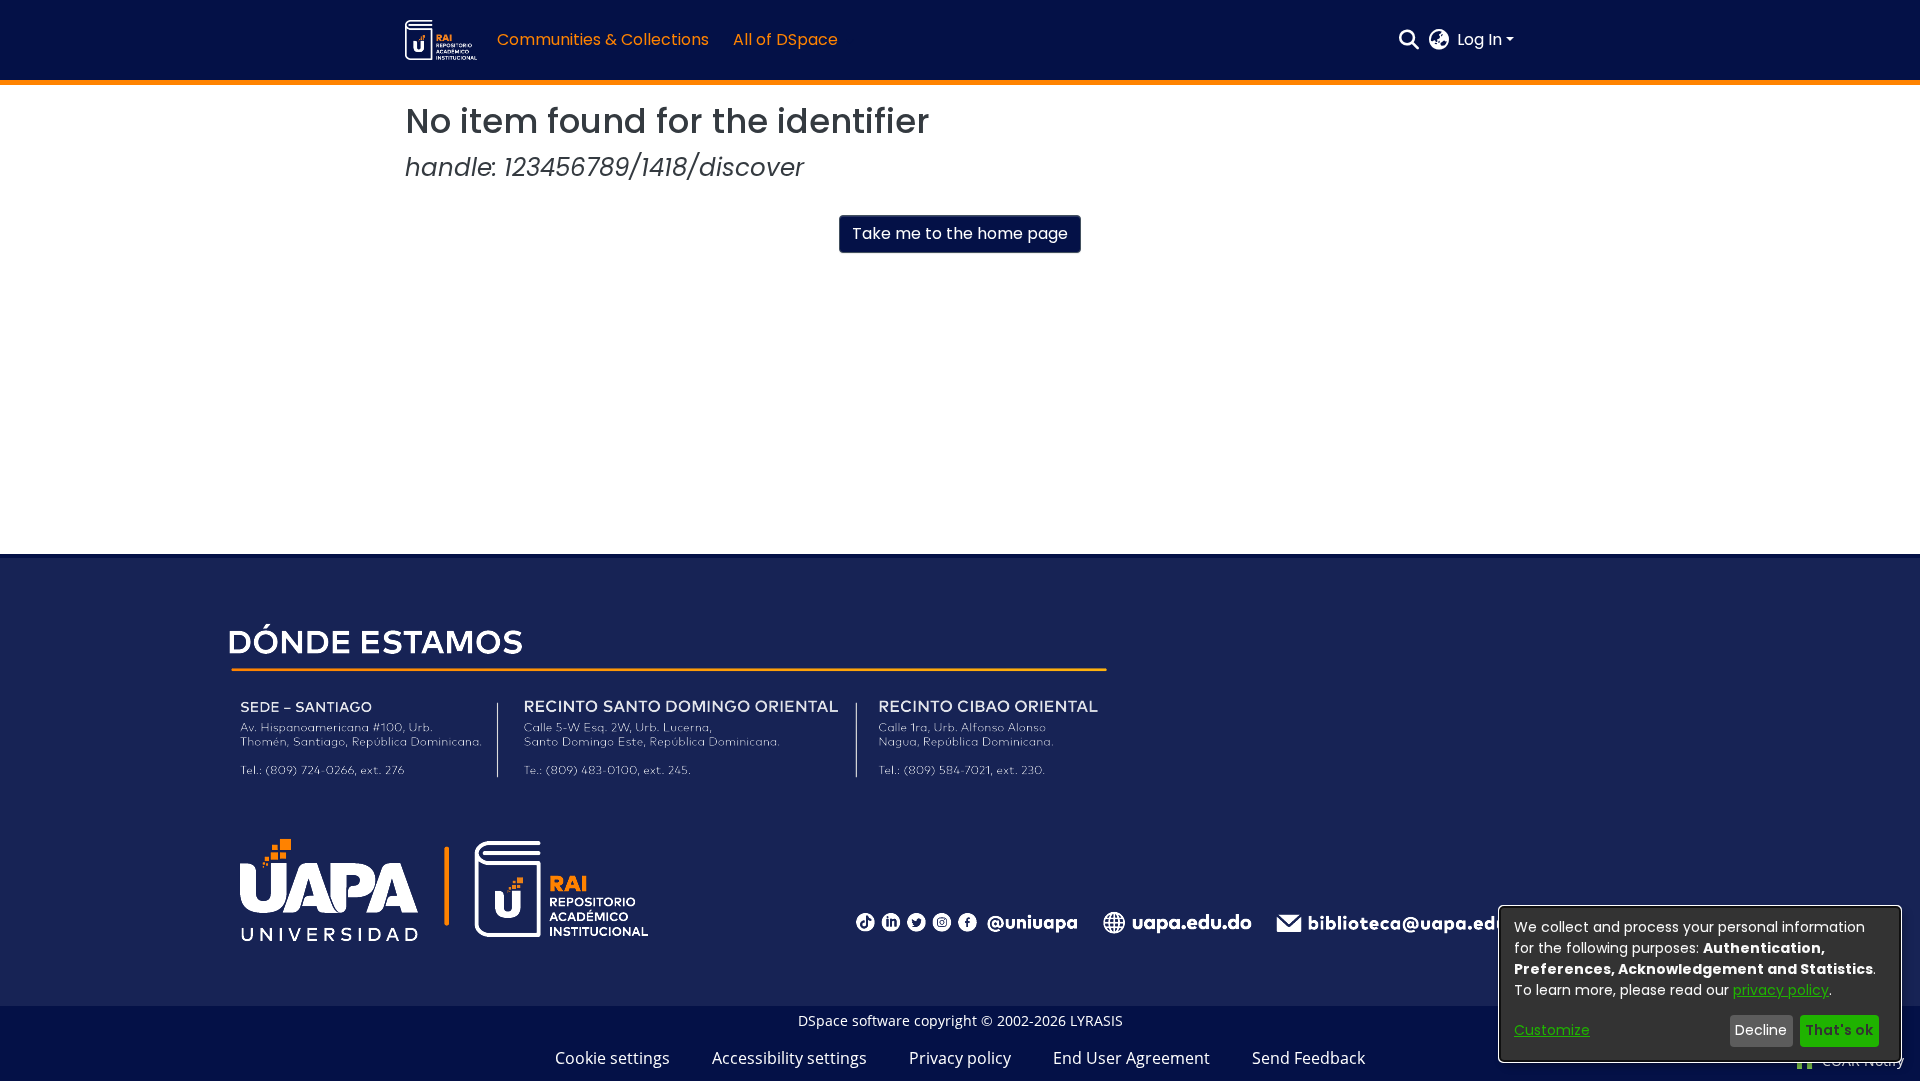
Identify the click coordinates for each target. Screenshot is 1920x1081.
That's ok (1839, 1030)
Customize (1552, 1030)
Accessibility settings (789, 1058)
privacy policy (1781, 990)
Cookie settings (612, 1058)
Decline (1761, 1030)
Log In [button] (1481, 39)
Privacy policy (960, 1058)
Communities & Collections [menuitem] (603, 39)
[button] (441, 40)
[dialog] (1700, 984)
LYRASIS (1096, 1020)
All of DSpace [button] (785, 39)
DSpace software (854, 1020)
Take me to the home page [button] (960, 233)
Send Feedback (1308, 1058)
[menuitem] (791, 40)
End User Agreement (1131, 1058)
